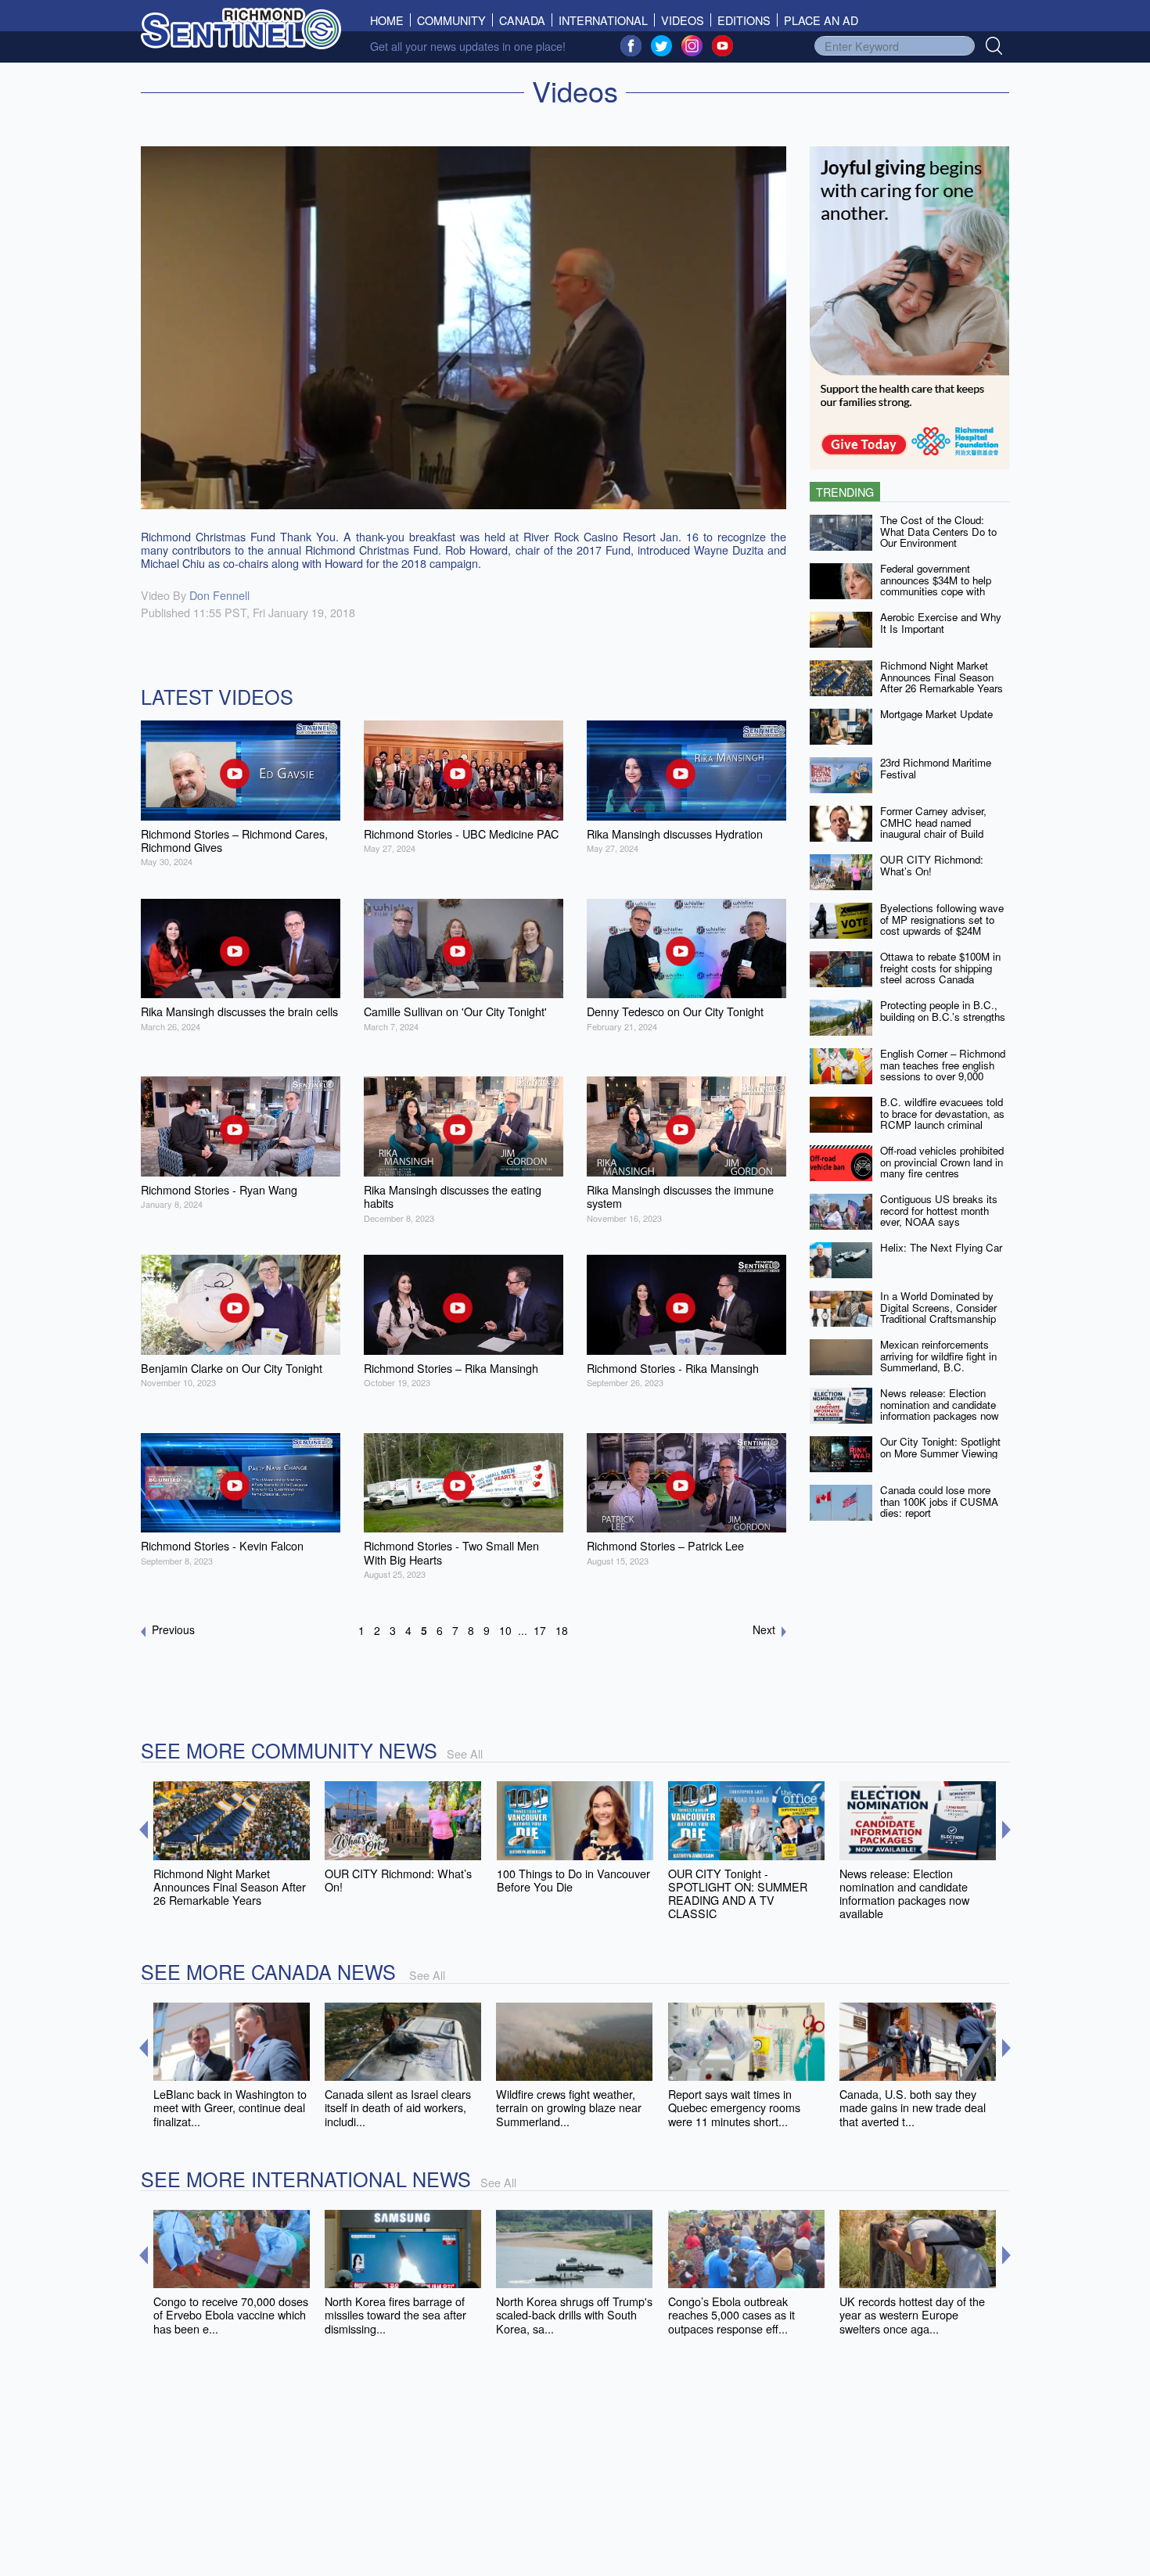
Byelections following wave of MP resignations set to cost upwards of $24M (942, 919)
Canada (522, 20)
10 (505, 1630)
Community (451, 20)
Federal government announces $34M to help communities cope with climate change (936, 586)
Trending (845, 492)
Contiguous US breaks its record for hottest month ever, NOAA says (939, 1210)
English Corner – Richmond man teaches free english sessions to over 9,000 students (943, 1071)
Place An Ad (821, 20)
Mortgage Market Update (936, 714)
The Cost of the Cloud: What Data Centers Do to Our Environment (938, 531)
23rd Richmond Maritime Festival (936, 768)
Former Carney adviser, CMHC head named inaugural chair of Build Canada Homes (933, 828)
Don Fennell (219, 595)
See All (465, 1753)
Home (390, 20)
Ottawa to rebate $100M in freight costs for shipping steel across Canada (940, 968)
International (603, 20)
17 (540, 1630)
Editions (744, 20)
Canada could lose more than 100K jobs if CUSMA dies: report (939, 1501)
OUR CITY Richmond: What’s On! (932, 865)
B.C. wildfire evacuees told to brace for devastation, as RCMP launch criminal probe (942, 1119)
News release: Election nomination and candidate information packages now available (940, 1410)
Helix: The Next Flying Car (941, 1247)
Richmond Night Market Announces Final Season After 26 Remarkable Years (942, 677)
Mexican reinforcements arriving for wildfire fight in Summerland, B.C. (938, 1356)
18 (562, 1630)
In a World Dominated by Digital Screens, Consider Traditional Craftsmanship (938, 1307)
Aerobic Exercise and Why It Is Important (941, 623)
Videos (683, 20)
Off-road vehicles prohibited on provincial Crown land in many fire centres (942, 1162)
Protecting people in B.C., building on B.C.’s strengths (943, 1011)
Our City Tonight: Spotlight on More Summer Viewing (940, 1447)
